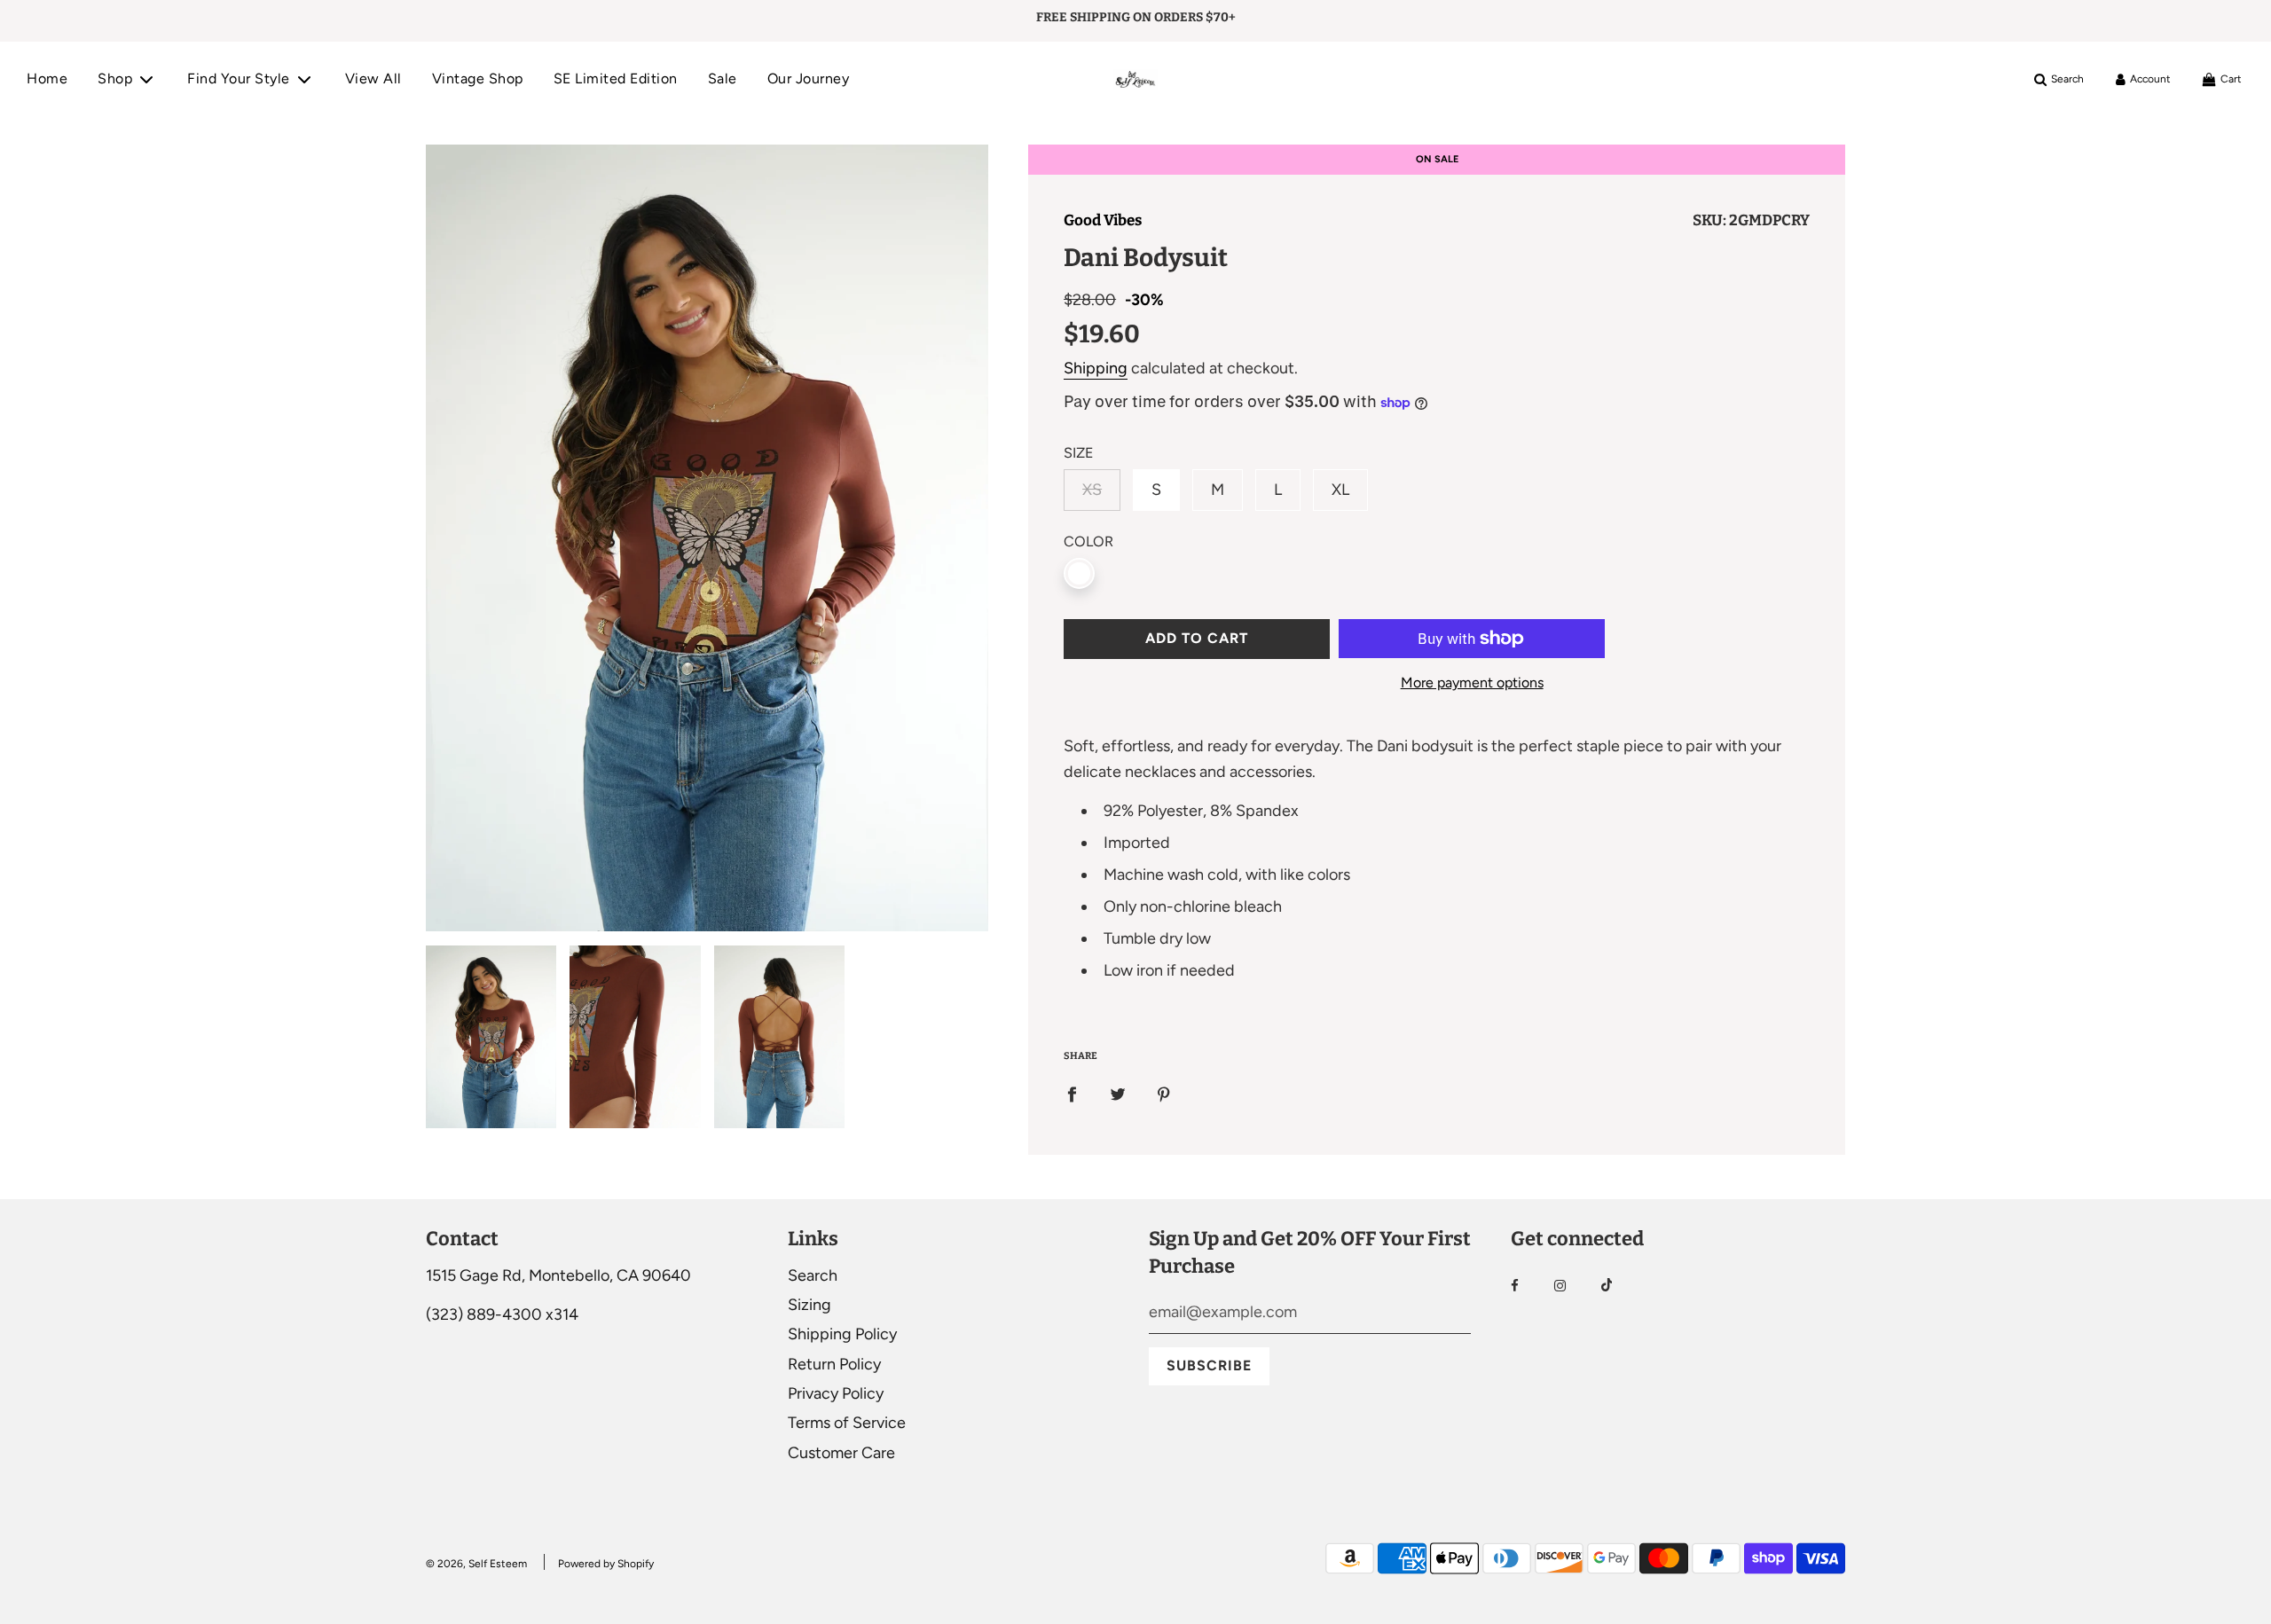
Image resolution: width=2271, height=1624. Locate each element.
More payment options (1472, 683)
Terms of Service (847, 1423)
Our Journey (809, 78)
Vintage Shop (478, 78)
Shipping (1096, 368)
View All (373, 78)
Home (47, 78)
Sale (723, 78)
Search (813, 1275)
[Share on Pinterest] (1164, 1093)
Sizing (809, 1305)
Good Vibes (1103, 220)
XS (1092, 490)
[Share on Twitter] (1118, 1093)
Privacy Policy (836, 1393)
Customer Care (841, 1453)
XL (1340, 490)
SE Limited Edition (616, 78)
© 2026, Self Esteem (476, 1564)
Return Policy (834, 1364)
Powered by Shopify (606, 1564)
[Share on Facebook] (1072, 1093)
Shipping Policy (842, 1334)
